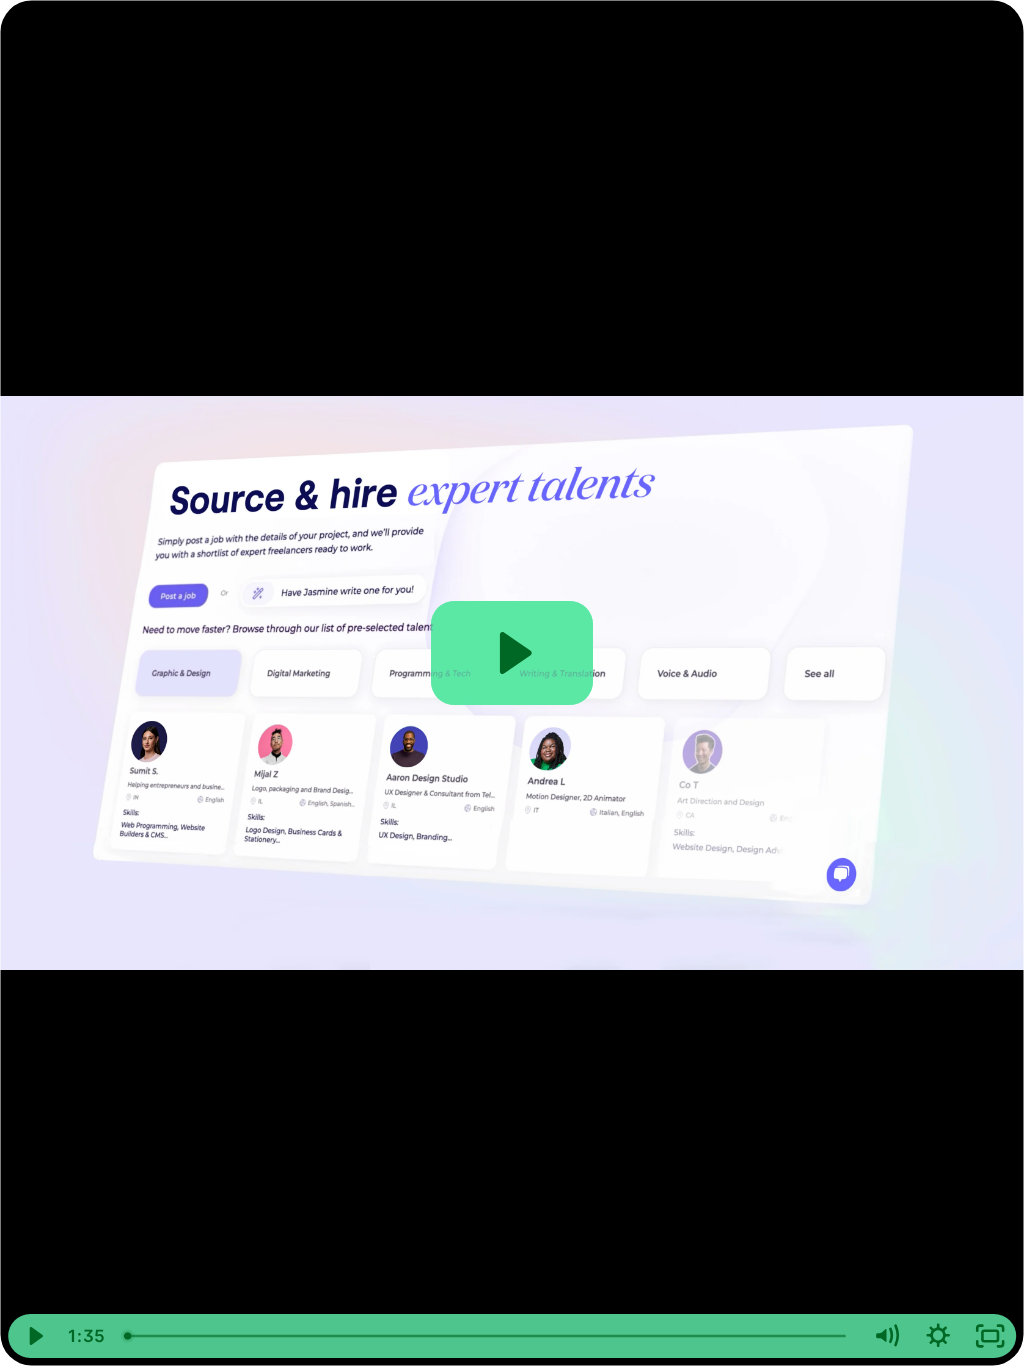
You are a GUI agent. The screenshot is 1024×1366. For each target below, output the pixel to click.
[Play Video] (34, 1336)
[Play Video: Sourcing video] (512, 653)
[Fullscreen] (990, 1336)
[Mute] (886, 1336)
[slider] (487, 1336)
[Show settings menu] (938, 1336)
